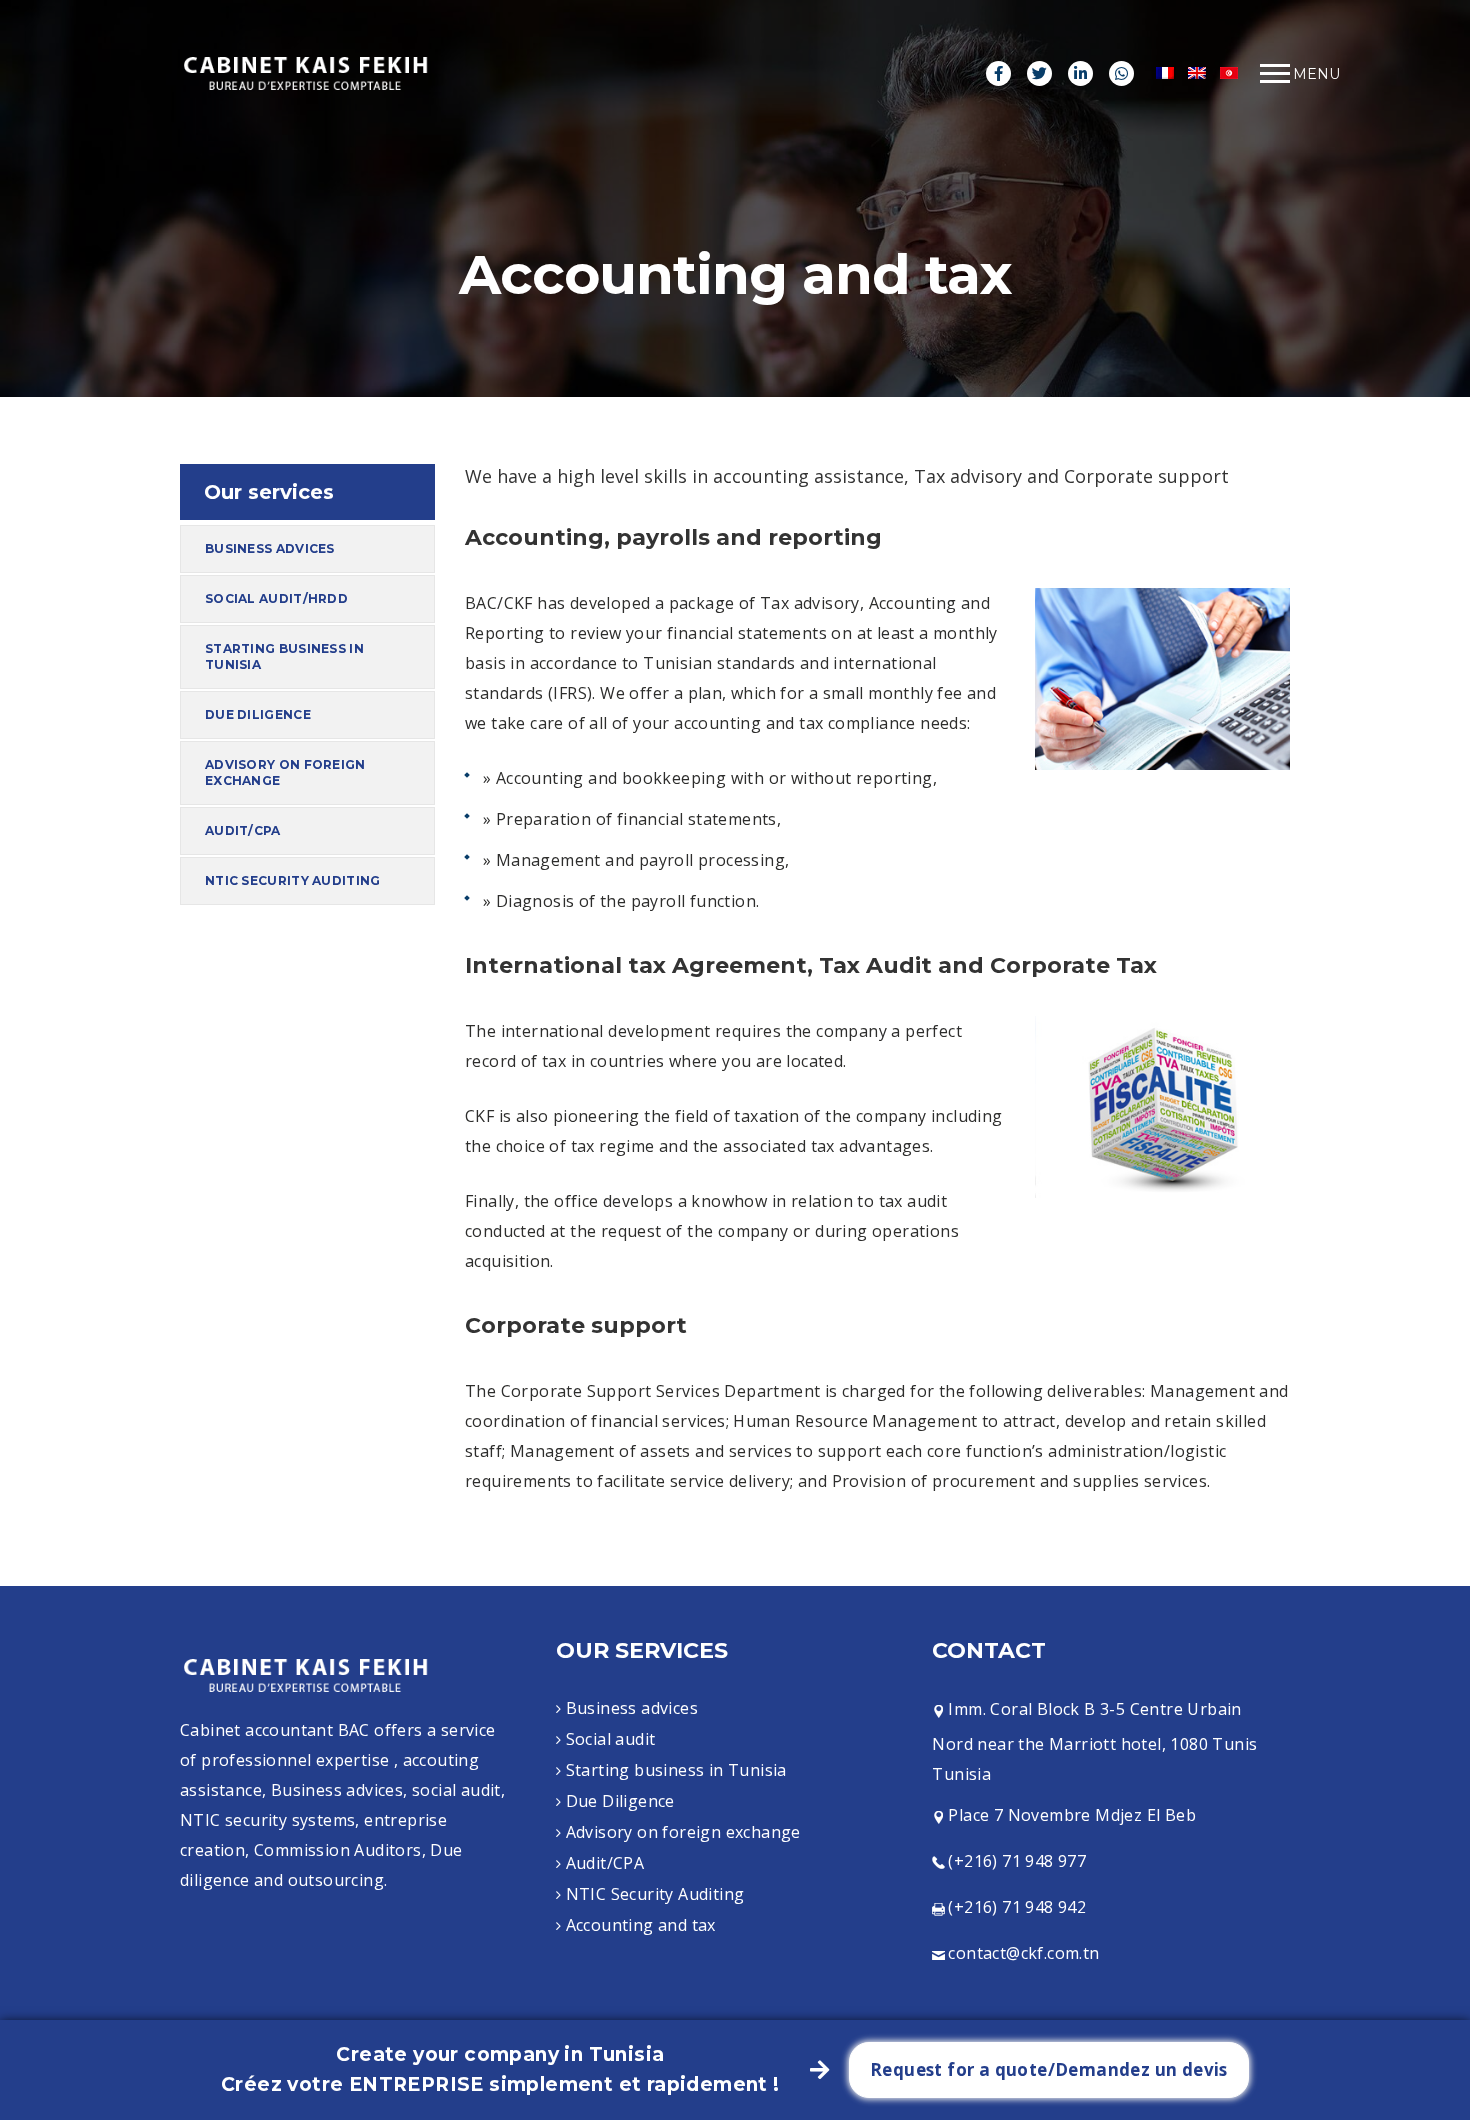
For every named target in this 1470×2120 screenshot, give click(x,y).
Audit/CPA (243, 830)
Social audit (610, 1739)
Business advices (270, 548)
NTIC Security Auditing (293, 880)
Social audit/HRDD (276, 598)
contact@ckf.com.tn (1023, 1953)
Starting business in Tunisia (284, 656)
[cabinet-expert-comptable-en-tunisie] (305, 72)
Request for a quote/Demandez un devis (1049, 2069)
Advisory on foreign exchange (285, 772)
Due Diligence (258, 714)
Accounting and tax (641, 1925)
